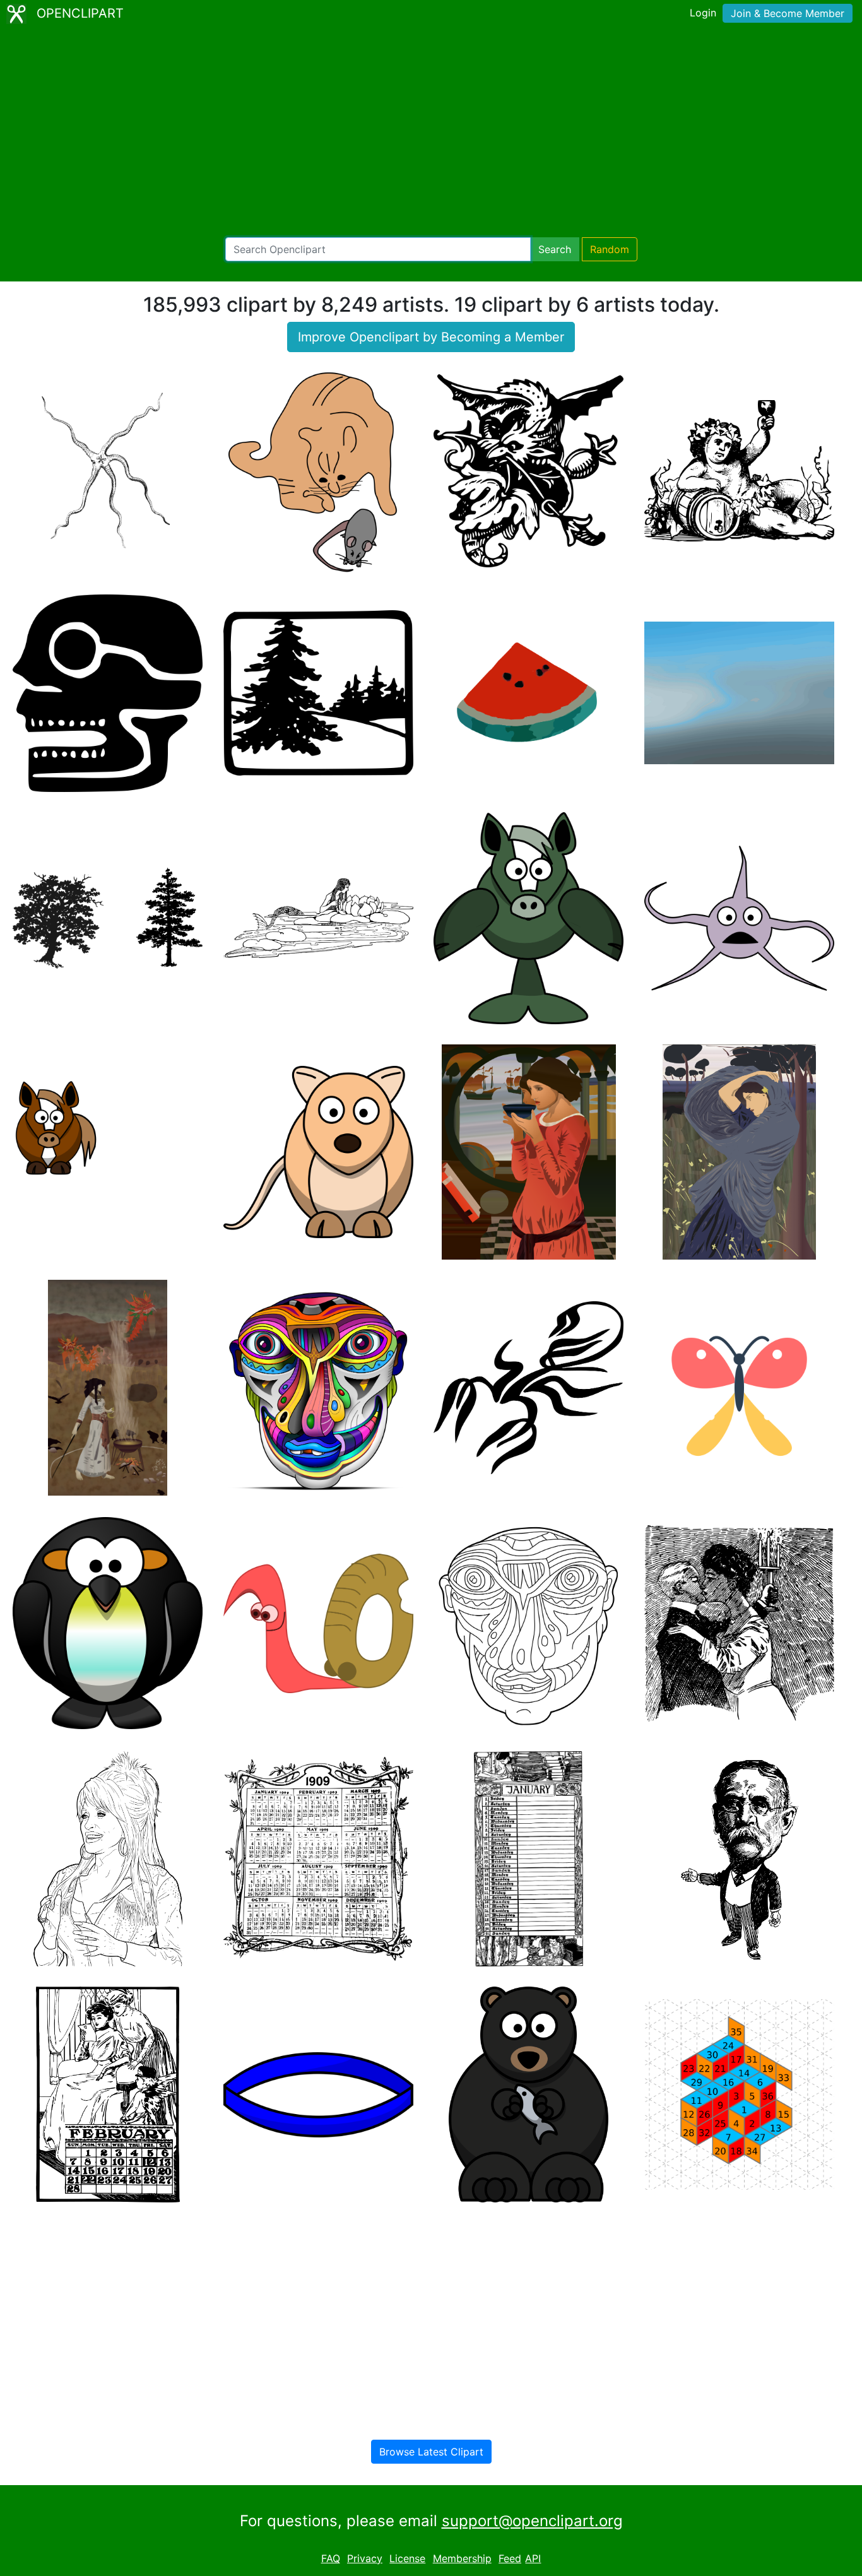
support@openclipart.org (532, 2521)
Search (555, 249)
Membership (462, 2558)
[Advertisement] (431, 133)
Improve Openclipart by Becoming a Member (431, 337)
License (407, 2558)
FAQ (331, 2558)
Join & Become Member (788, 13)
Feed (510, 2558)
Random (610, 249)
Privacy (365, 2558)
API (533, 2558)
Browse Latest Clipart (431, 2452)
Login (703, 13)
